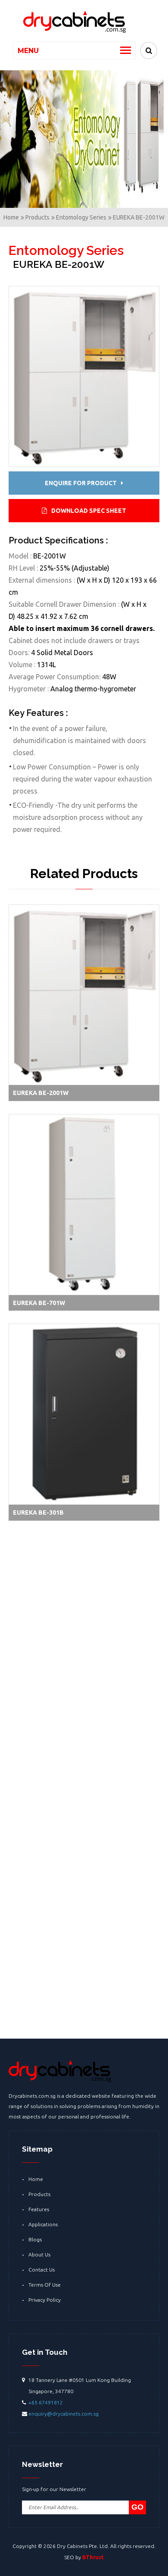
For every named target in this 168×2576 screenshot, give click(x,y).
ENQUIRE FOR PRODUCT (81, 483)
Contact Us (42, 2270)
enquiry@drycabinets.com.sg (64, 2414)
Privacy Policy (45, 2300)
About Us (39, 2254)
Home (36, 2179)
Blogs (35, 2239)
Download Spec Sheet (89, 511)
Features (39, 2209)
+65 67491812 (46, 2402)
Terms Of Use (45, 2285)
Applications (43, 2224)
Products (39, 2194)
